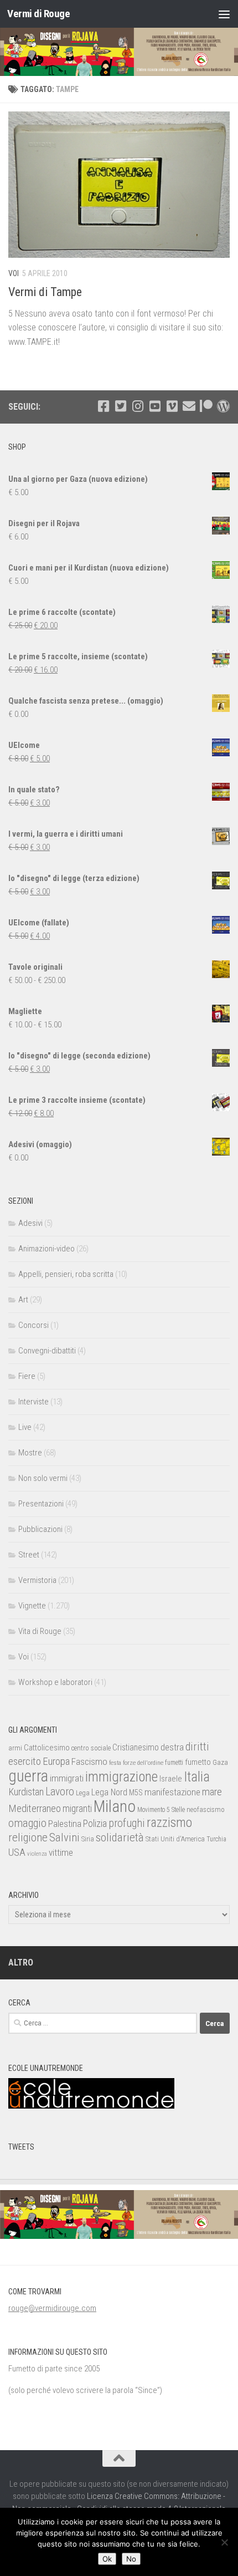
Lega (83, 1793)
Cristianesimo (136, 1747)
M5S (136, 1793)
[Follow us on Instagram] (138, 406)
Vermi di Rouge (38, 14)
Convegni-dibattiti (47, 1351)
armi (15, 1748)
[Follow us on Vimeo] (172, 406)
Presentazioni (41, 1504)
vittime (61, 1852)
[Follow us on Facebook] (103, 406)
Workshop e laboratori (55, 1682)
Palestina (65, 1824)
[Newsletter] (189, 406)
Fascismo (89, 1762)
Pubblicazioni (40, 1529)
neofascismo (206, 1809)
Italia (197, 1777)
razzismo (169, 1823)
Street (29, 1555)
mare (212, 1792)
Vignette (32, 1606)
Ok (107, 2559)
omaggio (27, 1823)
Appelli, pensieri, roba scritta (66, 1274)
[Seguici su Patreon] (206, 406)
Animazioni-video (46, 1249)
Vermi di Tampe (45, 292)
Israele (171, 1779)
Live (25, 1427)
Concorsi (33, 1325)
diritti (197, 1747)
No (131, 2559)
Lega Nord (109, 1792)
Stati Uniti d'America (175, 1839)
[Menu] (224, 14)
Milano (115, 1806)
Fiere (27, 1376)
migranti (77, 1809)
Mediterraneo (35, 1808)
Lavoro (60, 1792)
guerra (28, 1776)
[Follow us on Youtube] (155, 406)
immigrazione (121, 1777)
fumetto (198, 1762)
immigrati (67, 1778)
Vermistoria (37, 1580)
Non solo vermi (43, 1478)
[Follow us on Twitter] (120, 406)
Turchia (216, 1839)
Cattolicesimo (47, 1748)
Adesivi (30, 1223)
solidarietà (120, 1837)
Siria (88, 1839)
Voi (14, 273)
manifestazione (172, 1792)
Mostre (30, 1453)
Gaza (220, 1762)
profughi (127, 1823)
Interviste (33, 1402)
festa (115, 1763)
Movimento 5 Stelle (161, 1810)
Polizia (95, 1824)
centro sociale (91, 1748)
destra (172, 1747)
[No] (224, 2542)
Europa (56, 1762)
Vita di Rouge (40, 1631)
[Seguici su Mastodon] (223, 406)
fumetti (174, 1763)
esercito (25, 1761)
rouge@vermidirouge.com (52, 2308)
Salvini (64, 1837)
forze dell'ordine (143, 1763)
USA (17, 1852)
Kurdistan (26, 1792)
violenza (37, 1854)
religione (28, 1837)
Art (23, 1300)
